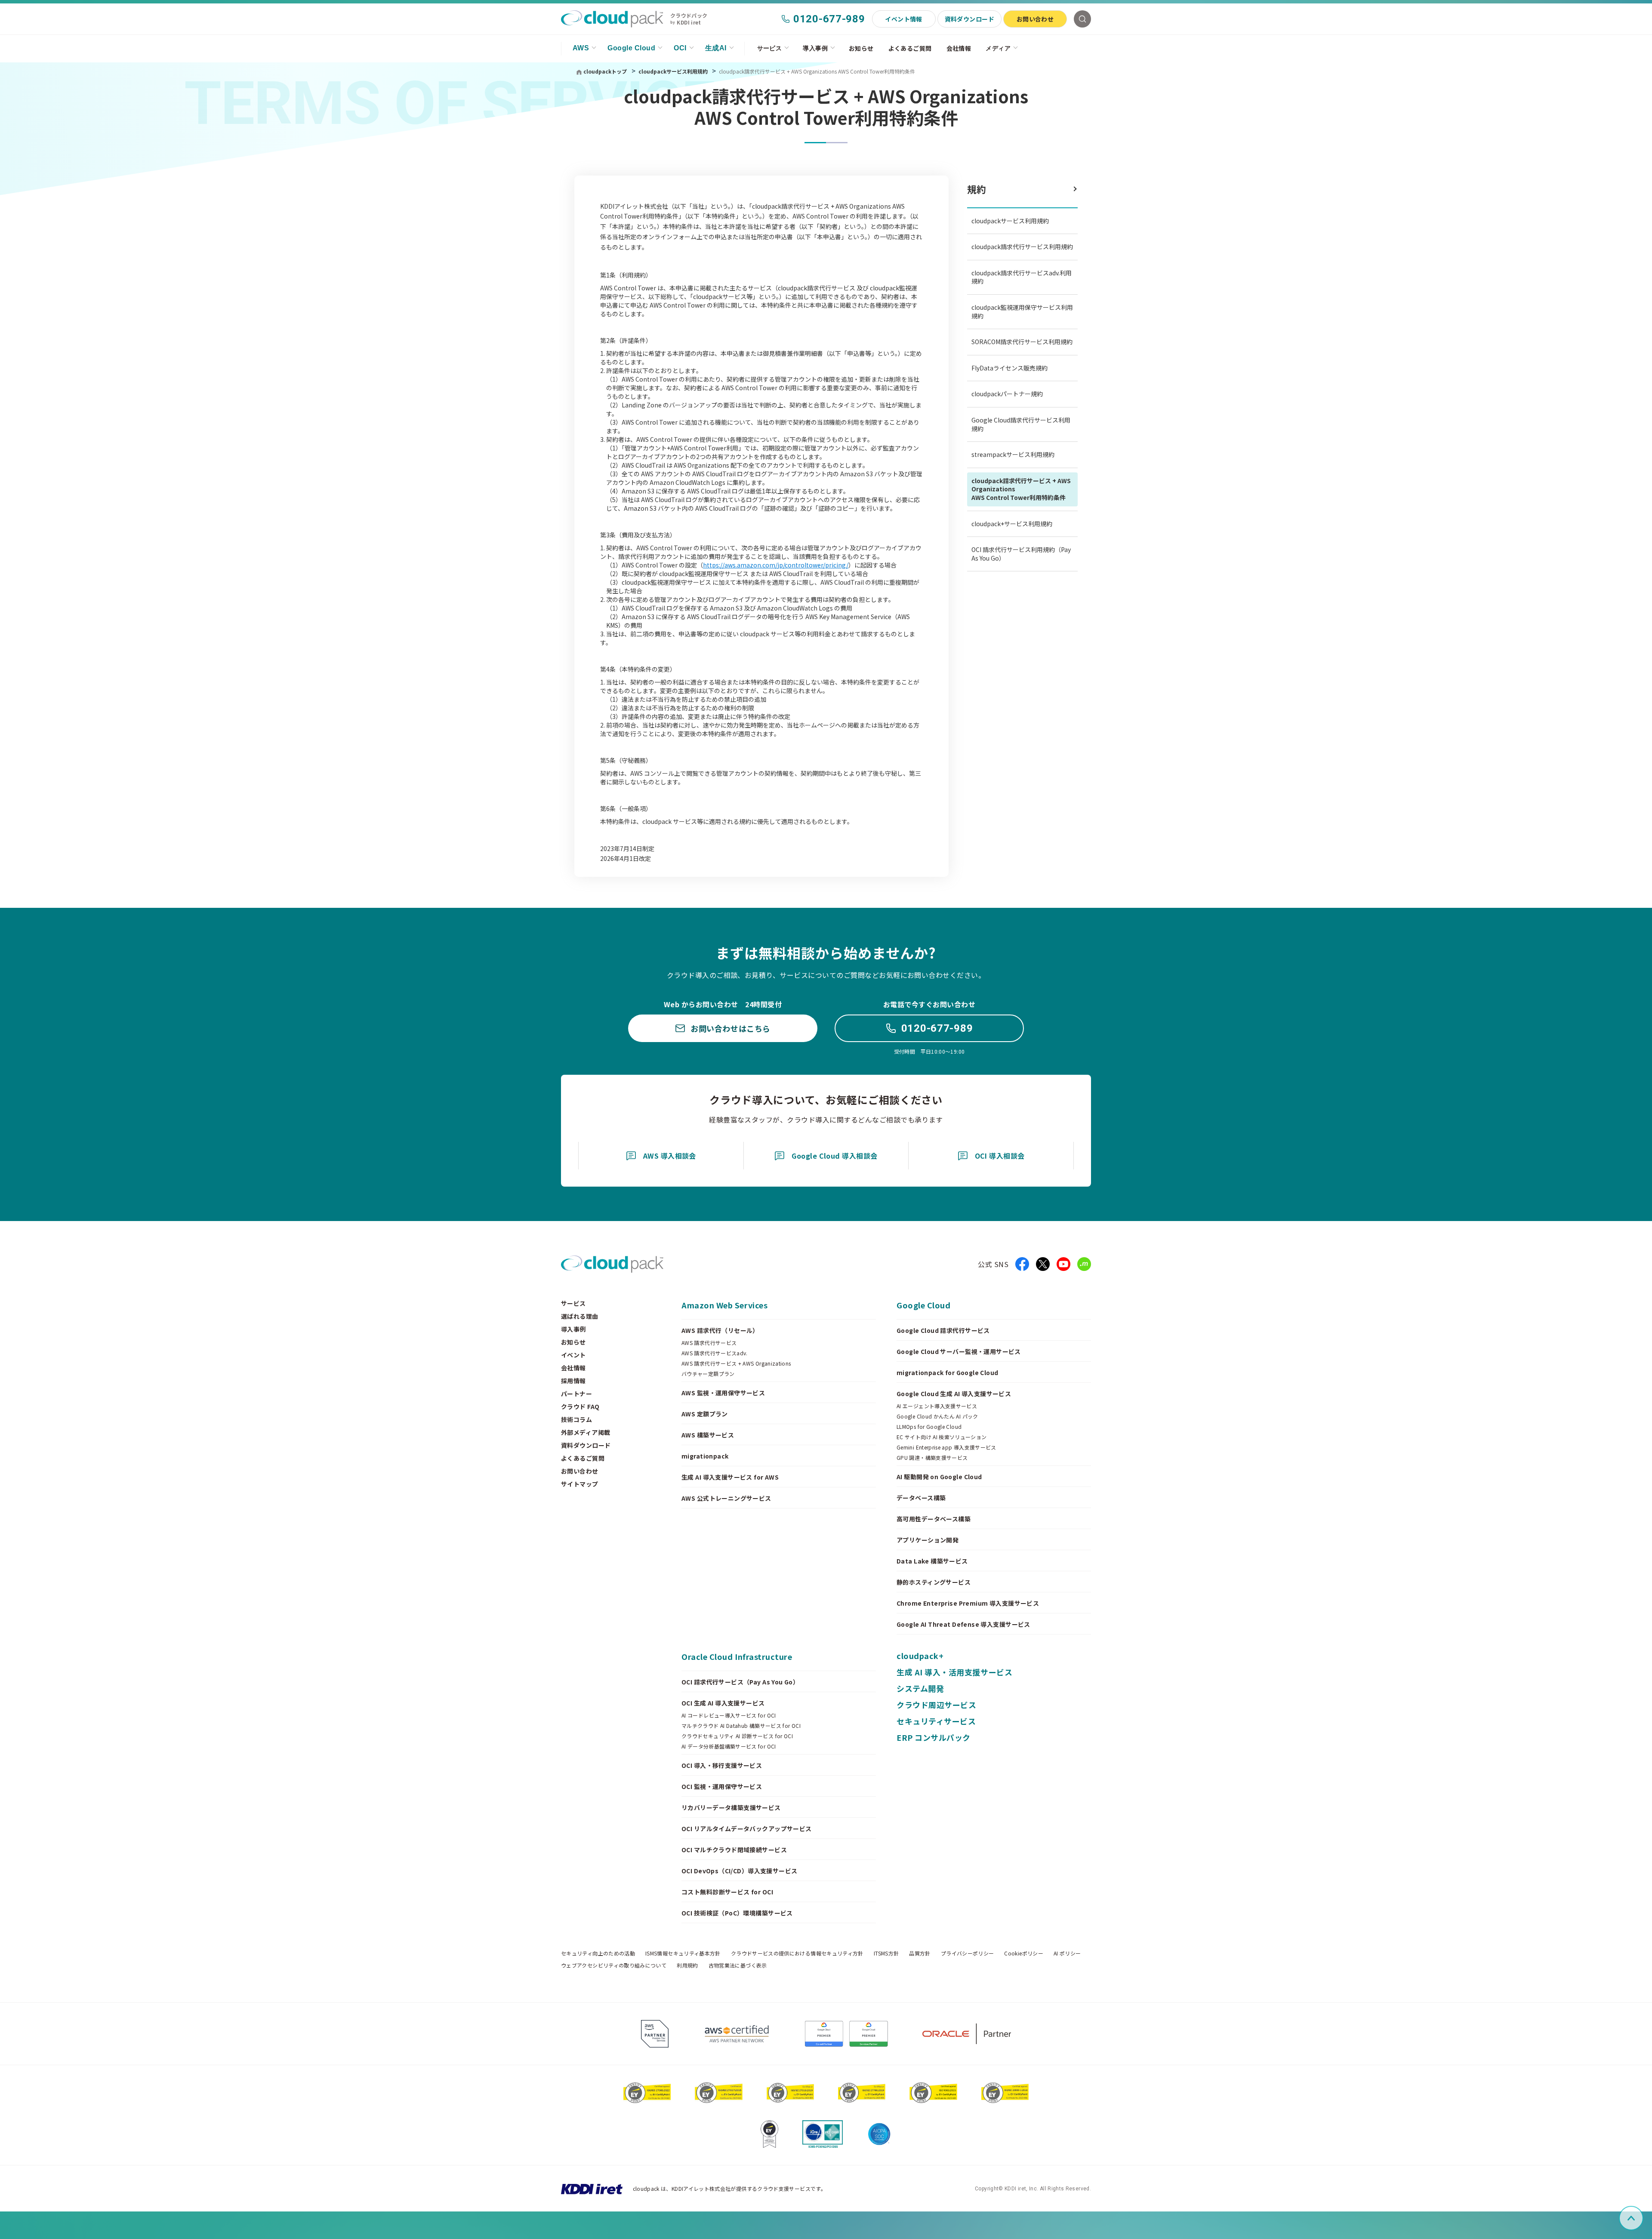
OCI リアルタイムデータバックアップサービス (747, 1829)
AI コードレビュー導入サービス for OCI (729, 1715)
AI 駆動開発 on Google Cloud (939, 1477)
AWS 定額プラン (705, 1414)
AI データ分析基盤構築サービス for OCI (729, 1746)
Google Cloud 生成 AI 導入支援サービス (954, 1394)
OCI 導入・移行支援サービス (722, 1765)
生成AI (716, 48)
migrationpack (705, 1456)
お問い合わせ (1035, 19)
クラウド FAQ (580, 1406)
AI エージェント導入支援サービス (937, 1406)
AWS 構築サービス (708, 1435)
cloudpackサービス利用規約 (674, 71)
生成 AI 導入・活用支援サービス (954, 1672)
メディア (998, 48)
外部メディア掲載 (586, 1432)
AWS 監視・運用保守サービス (723, 1393)
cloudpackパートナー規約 (1007, 394)
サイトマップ (580, 1484)
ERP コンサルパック (934, 1737)
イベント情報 (904, 19)
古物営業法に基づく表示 (738, 1965)
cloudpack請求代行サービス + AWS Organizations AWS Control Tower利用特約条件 (1021, 489)
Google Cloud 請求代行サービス (943, 1330)
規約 (977, 189)
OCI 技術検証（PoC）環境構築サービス (737, 1913)
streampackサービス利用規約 (1013, 454)
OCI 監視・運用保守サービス (722, 1786)
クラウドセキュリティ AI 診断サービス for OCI (737, 1736)
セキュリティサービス (936, 1721)
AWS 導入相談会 (670, 1156)
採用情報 (573, 1381)
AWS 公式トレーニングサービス (726, 1498)
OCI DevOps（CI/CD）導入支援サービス (740, 1871)
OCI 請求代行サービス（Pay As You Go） (740, 1682)
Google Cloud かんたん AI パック (937, 1416)
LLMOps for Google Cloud (929, 1427)
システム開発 (920, 1688)
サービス (770, 48)
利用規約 (687, 1965)
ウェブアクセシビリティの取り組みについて (614, 1965)
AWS (581, 48)
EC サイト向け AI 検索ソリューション (942, 1437)
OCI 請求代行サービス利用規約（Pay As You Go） (1021, 554)
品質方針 (920, 1953)
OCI (680, 48)
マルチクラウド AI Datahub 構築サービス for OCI (741, 1726)
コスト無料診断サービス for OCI (727, 1892)
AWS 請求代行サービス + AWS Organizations (736, 1363)
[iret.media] (1084, 1264)
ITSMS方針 (886, 1953)
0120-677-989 (829, 19)
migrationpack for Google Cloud (948, 1372)
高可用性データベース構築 (934, 1519)
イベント (573, 1355)
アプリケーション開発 (928, 1540)
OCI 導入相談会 (1000, 1156)
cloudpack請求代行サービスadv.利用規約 (1022, 277)
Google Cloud (631, 48)
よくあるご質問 (910, 48)
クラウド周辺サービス (936, 1705)
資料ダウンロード (969, 19)
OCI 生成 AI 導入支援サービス (723, 1703)
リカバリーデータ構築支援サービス (731, 1807)
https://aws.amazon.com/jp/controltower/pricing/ (776, 565)
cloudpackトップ (605, 71)
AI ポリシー (1067, 1953)
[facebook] (1022, 1264)
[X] (1043, 1264)
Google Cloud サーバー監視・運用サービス (959, 1351)
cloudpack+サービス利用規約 (1012, 524)
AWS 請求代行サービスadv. (715, 1353)
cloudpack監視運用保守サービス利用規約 (1022, 311)
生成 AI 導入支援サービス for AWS (730, 1477)
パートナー (576, 1394)
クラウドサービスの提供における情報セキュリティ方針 (797, 1953)
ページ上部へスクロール (1642, 2218)
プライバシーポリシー (968, 1953)
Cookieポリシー (1024, 1953)
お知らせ (861, 48)
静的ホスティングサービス (934, 1582)
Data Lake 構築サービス (932, 1561)
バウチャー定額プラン (708, 1374)
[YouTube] (1063, 1264)
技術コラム (576, 1419)
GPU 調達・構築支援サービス (932, 1458)
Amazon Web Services (724, 1305)
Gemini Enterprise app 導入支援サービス (946, 1447)
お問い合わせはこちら (730, 1028)
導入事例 (815, 48)
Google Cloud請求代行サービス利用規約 (1021, 424)
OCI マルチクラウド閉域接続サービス (734, 1850)
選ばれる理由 (580, 1316)
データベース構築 (921, 1498)
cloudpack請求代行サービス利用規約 (1022, 247)
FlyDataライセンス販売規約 (1009, 368)
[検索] (1082, 19)
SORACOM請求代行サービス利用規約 (1022, 342)
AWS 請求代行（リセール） (720, 1330)
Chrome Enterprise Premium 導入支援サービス (968, 1603)
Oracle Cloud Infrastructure (737, 1656)
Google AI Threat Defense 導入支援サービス (963, 1624)
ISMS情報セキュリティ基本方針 (683, 1953)
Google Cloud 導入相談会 (835, 1156)
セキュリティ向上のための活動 (598, 1953)
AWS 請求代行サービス (709, 1343)
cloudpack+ (920, 1656)
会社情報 (959, 48)
